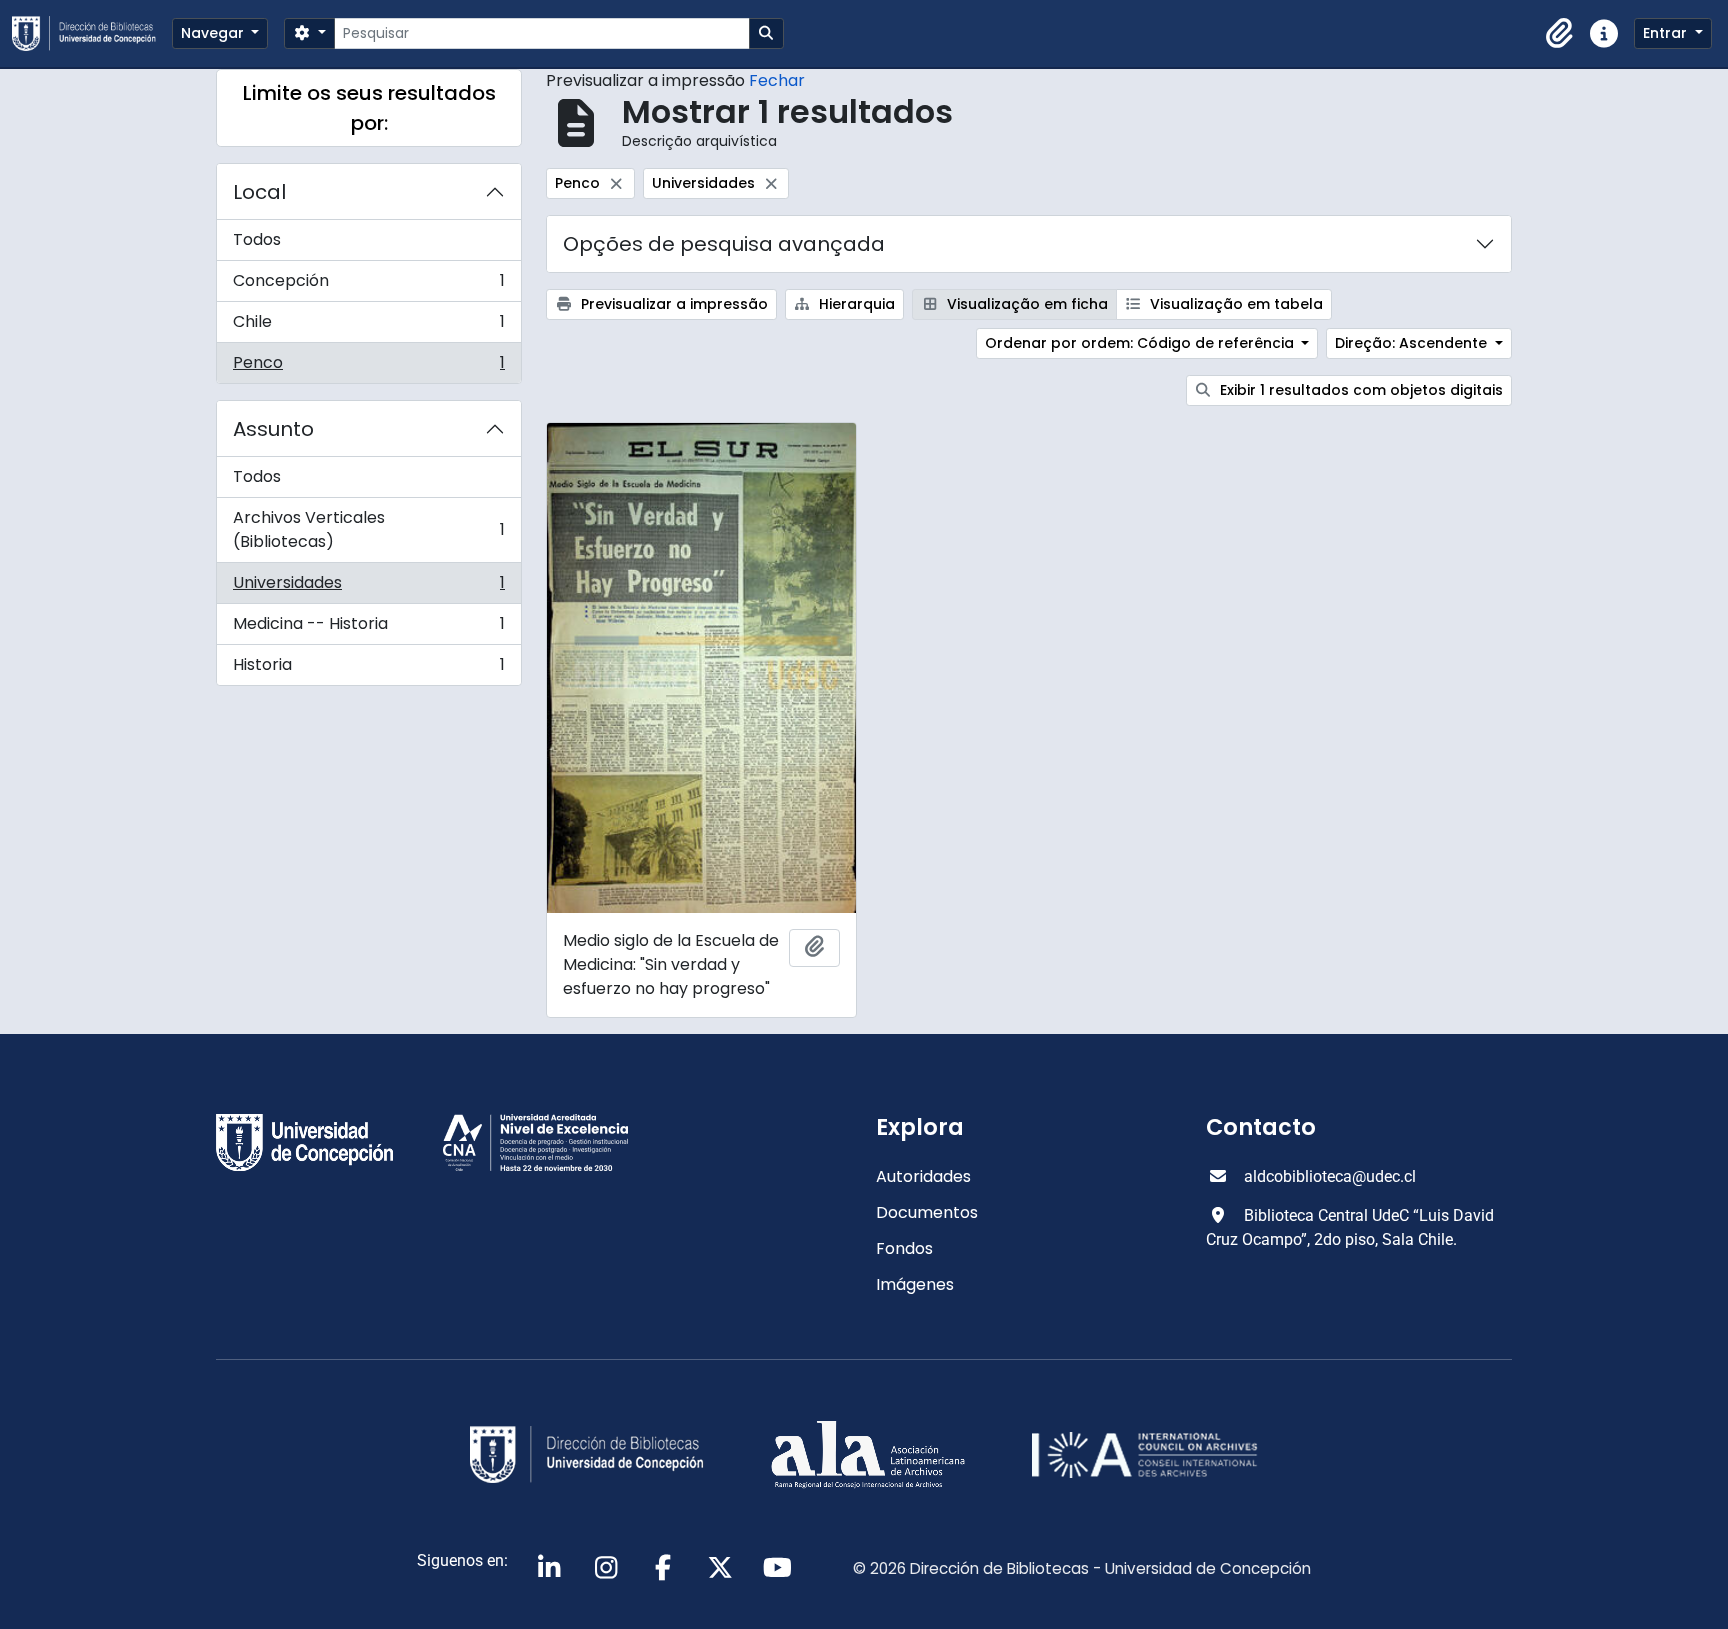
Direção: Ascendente (1413, 343)
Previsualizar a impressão (672, 304)
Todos (257, 239)
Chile (368, 326)
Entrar (1667, 33)
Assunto (273, 429)
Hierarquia (855, 304)
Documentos (927, 1212)
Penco (368, 367)
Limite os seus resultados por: (369, 108)
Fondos (904, 1248)
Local (259, 192)
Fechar (777, 80)
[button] (1560, 34)
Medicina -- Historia (368, 628)
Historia (368, 669)
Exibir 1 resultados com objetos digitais (1359, 390)
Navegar (214, 33)
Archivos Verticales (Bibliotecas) (368, 529)
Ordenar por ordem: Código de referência (1141, 343)
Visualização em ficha (1025, 304)
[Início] (92, 33)
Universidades (368, 587)
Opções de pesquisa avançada (724, 244)
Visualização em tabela (1234, 304)
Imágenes (915, 1284)
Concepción (368, 285)
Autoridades (923, 1176)
